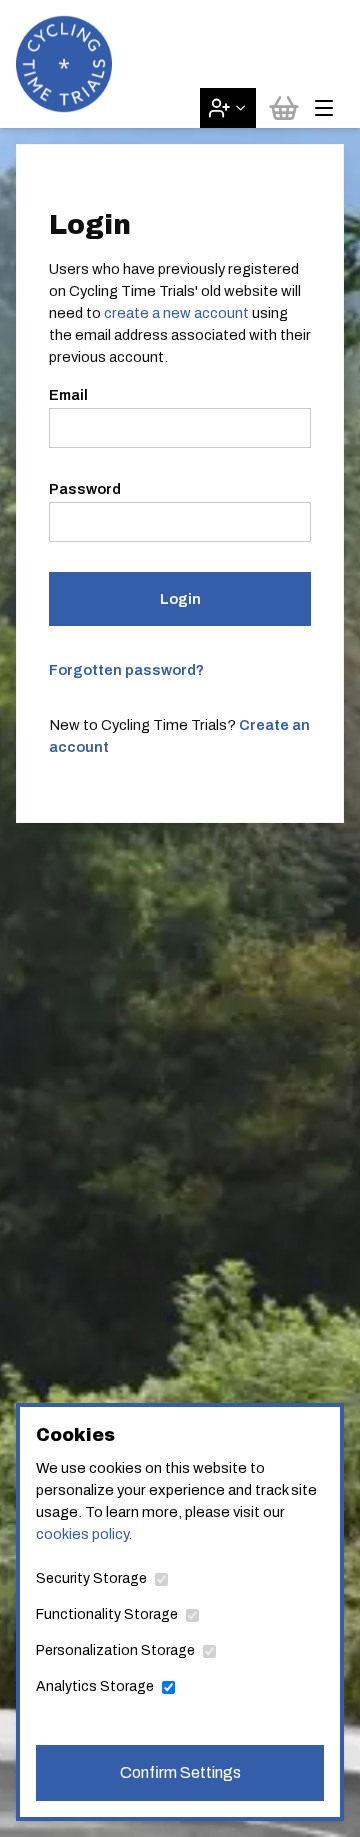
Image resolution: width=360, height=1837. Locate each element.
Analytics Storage (95, 1686)
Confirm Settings (180, 1772)
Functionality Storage (107, 1614)
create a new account (176, 313)
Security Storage (91, 1578)
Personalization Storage (115, 1650)
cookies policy (82, 1534)
